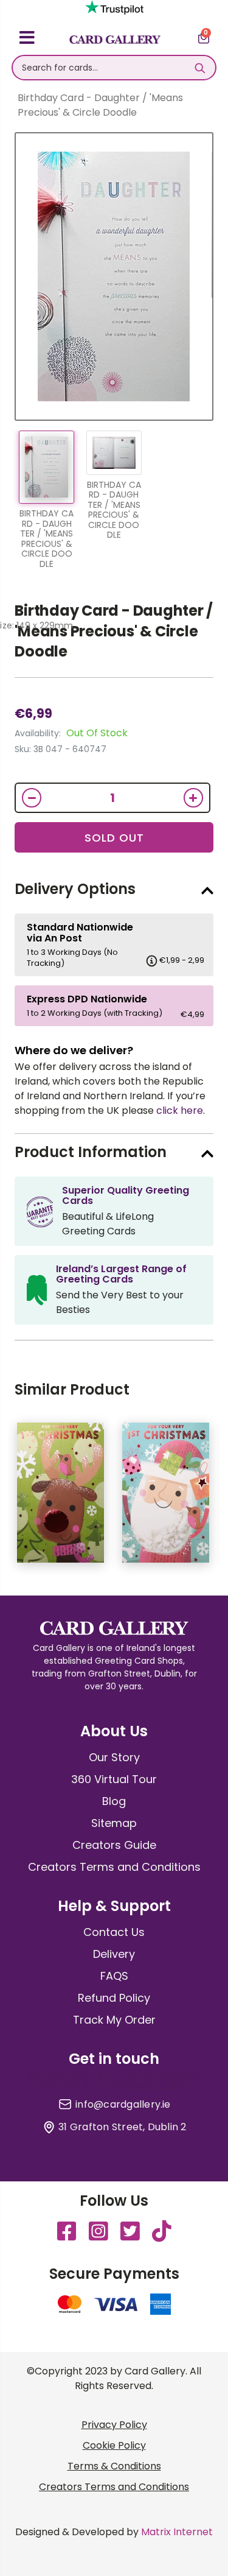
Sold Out (114, 838)
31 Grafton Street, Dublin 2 (122, 2127)
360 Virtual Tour (114, 1779)
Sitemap (114, 1823)
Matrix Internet (177, 2532)
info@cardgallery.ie (123, 2105)
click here (180, 1110)
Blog (114, 1801)
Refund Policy (114, 1998)
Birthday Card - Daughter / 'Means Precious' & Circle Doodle (114, 631)
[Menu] (27, 40)
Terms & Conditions (114, 2466)
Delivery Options (75, 889)
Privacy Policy (114, 2425)
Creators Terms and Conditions (114, 1867)
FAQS (114, 1976)
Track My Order (114, 2020)
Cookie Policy (114, 2445)
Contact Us (114, 1932)
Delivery (114, 1954)
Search (200, 68)
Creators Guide (114, 1845)
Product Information (91, 1152)
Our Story (114, 1757)
